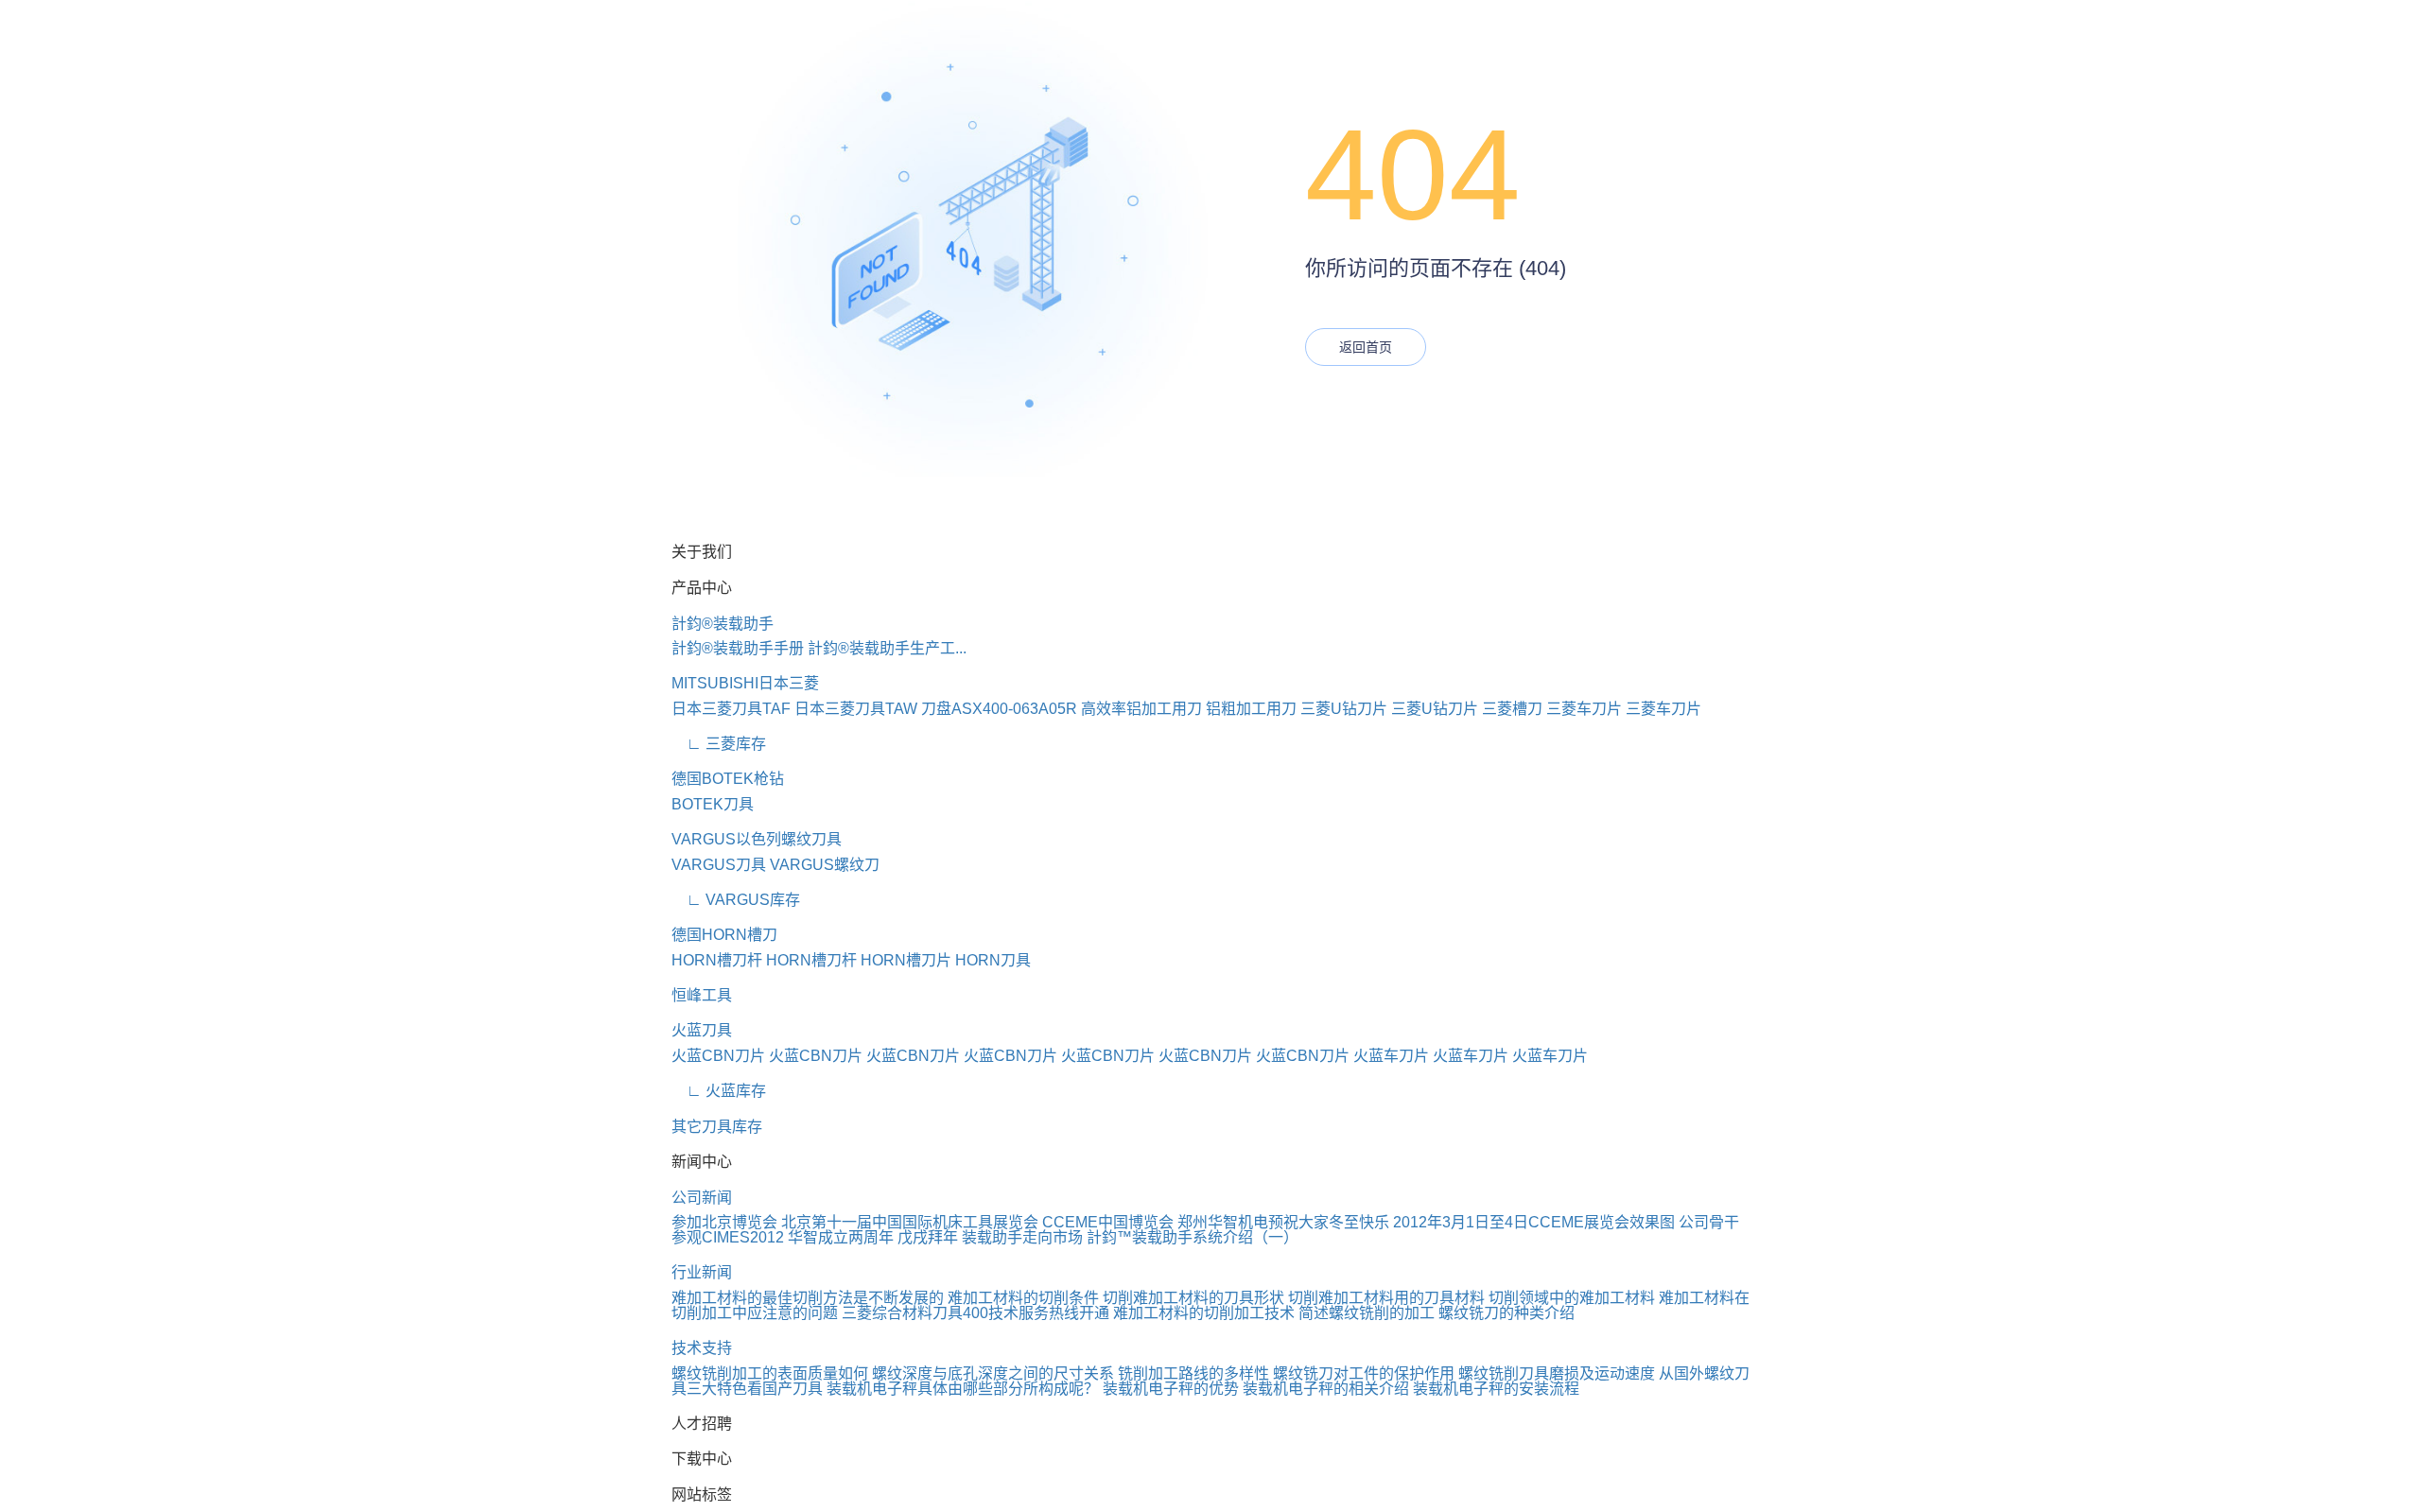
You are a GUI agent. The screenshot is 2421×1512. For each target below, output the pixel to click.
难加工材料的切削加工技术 (1204, 1313)
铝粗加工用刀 (1251, 709)
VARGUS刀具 (719, 865)
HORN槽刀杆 (717, 960)
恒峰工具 (702, 995)
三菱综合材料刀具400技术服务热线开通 (975, 1313)
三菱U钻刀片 (1344, 709)
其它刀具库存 (717, 1127)
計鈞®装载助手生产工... (887, 648)
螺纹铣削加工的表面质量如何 (770, 1373)
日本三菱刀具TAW (856, 709)
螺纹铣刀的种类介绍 (1507, 1313)
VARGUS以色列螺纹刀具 (757, 839)
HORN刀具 (993, 960)
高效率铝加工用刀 (1141, 709)
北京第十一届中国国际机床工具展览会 (910, 1222)
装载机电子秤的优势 (1171, 1389)
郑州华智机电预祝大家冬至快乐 (1283, 1222)
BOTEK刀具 (713, 804)
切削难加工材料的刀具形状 (1193, 1298)
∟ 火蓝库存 (719, 1091)
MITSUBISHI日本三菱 (745, 683)
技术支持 (702, 1348)
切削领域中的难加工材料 (1572, 1298)
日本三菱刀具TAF (731, 709)
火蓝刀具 (702, 1030)
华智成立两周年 (841, 1237)
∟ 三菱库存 (719, 744)
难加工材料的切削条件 (1023, 1298)
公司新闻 (702, 1198)
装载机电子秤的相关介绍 (1326, 1389)
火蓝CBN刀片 (718, 1056)
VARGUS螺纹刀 (825, 865)
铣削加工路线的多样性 (1193, 1373)
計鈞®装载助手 (723, 624)
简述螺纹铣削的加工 (1367, 1313)
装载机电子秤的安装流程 (1496, 1389)
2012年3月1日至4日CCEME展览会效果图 (1534, 1222)
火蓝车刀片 (1391, 1056)
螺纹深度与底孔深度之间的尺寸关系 (993, 1373)
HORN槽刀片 (906, 960)
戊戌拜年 (928, 1237)
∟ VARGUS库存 (736, 900)
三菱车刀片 (1584, 709)
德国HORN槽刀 (724, 935)
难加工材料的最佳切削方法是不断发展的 (808, 1298)
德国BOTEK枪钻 (728, 779)
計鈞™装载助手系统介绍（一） (1193, 1237)
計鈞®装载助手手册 (738, 648)
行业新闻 (702, 1272)
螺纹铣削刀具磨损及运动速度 (1557, 1373)
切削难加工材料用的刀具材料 (1386, 1298)
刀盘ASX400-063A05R (999, 709)
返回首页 (1366, 347)
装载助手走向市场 (1022, 1237)
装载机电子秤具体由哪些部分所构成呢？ (963, 1389)
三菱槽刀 (1512, 709)
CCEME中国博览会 (1108, 1222)
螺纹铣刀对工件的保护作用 (1364, 1373)
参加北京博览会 (724, 1222)
